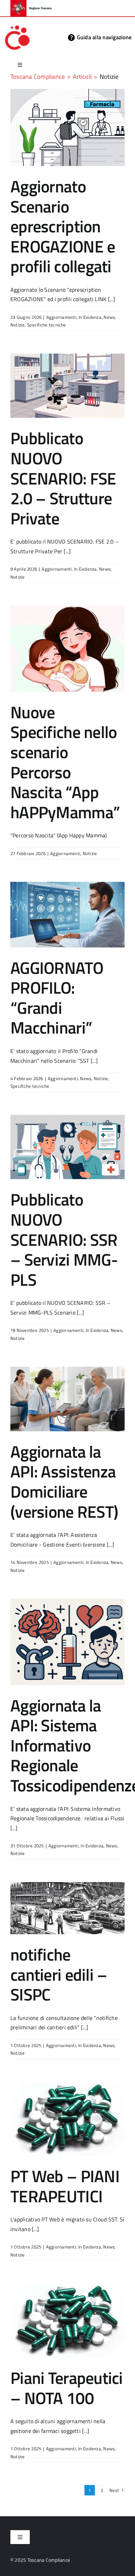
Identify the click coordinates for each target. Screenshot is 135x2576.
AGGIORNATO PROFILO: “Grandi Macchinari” (57, 998)
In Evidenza (90, 317)
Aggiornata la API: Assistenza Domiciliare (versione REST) (64, 1482)
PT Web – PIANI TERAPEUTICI (65, 2186)
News (109, 317)
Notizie (18, 325)
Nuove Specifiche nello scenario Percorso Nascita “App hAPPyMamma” (65, 762)
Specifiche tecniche (47, 325)
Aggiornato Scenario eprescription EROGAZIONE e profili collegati (63, 226)
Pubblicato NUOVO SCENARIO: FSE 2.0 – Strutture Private (63, 478)
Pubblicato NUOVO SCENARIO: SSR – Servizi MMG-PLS (64, 1239)
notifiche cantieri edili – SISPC (59, 1974)
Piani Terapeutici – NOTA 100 (67, 2388)
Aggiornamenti (61, 317)
